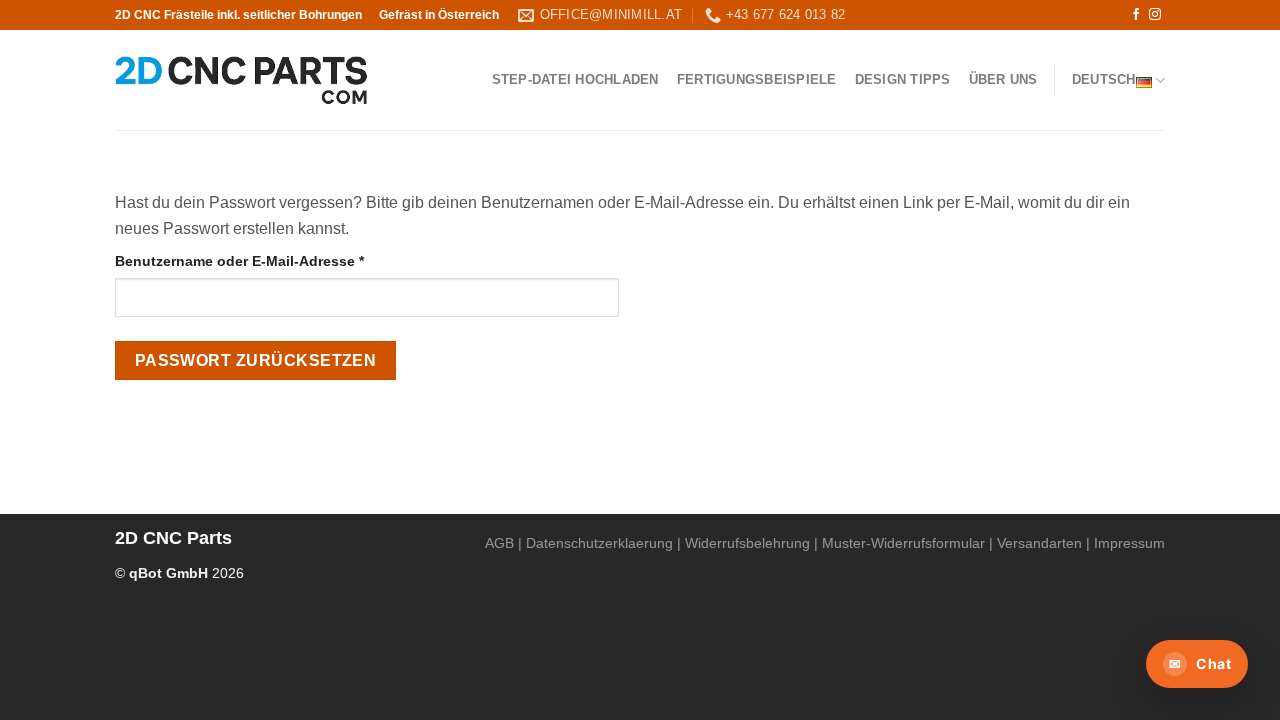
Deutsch (1104, 79)
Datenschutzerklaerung (599, 543)
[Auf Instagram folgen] (1155, 15)
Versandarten (1039, 543)
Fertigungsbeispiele (757, 79)
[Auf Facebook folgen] (1136, 15)
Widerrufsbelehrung (747, 543)
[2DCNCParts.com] (241, 80)
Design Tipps (903, 79)
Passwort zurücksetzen (256, 360)
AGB (499, 543)
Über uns (1003, 79)
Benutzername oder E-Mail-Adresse (279, 260)
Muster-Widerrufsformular (903, 543)
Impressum (1129, 543)
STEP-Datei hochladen (575, 79)
